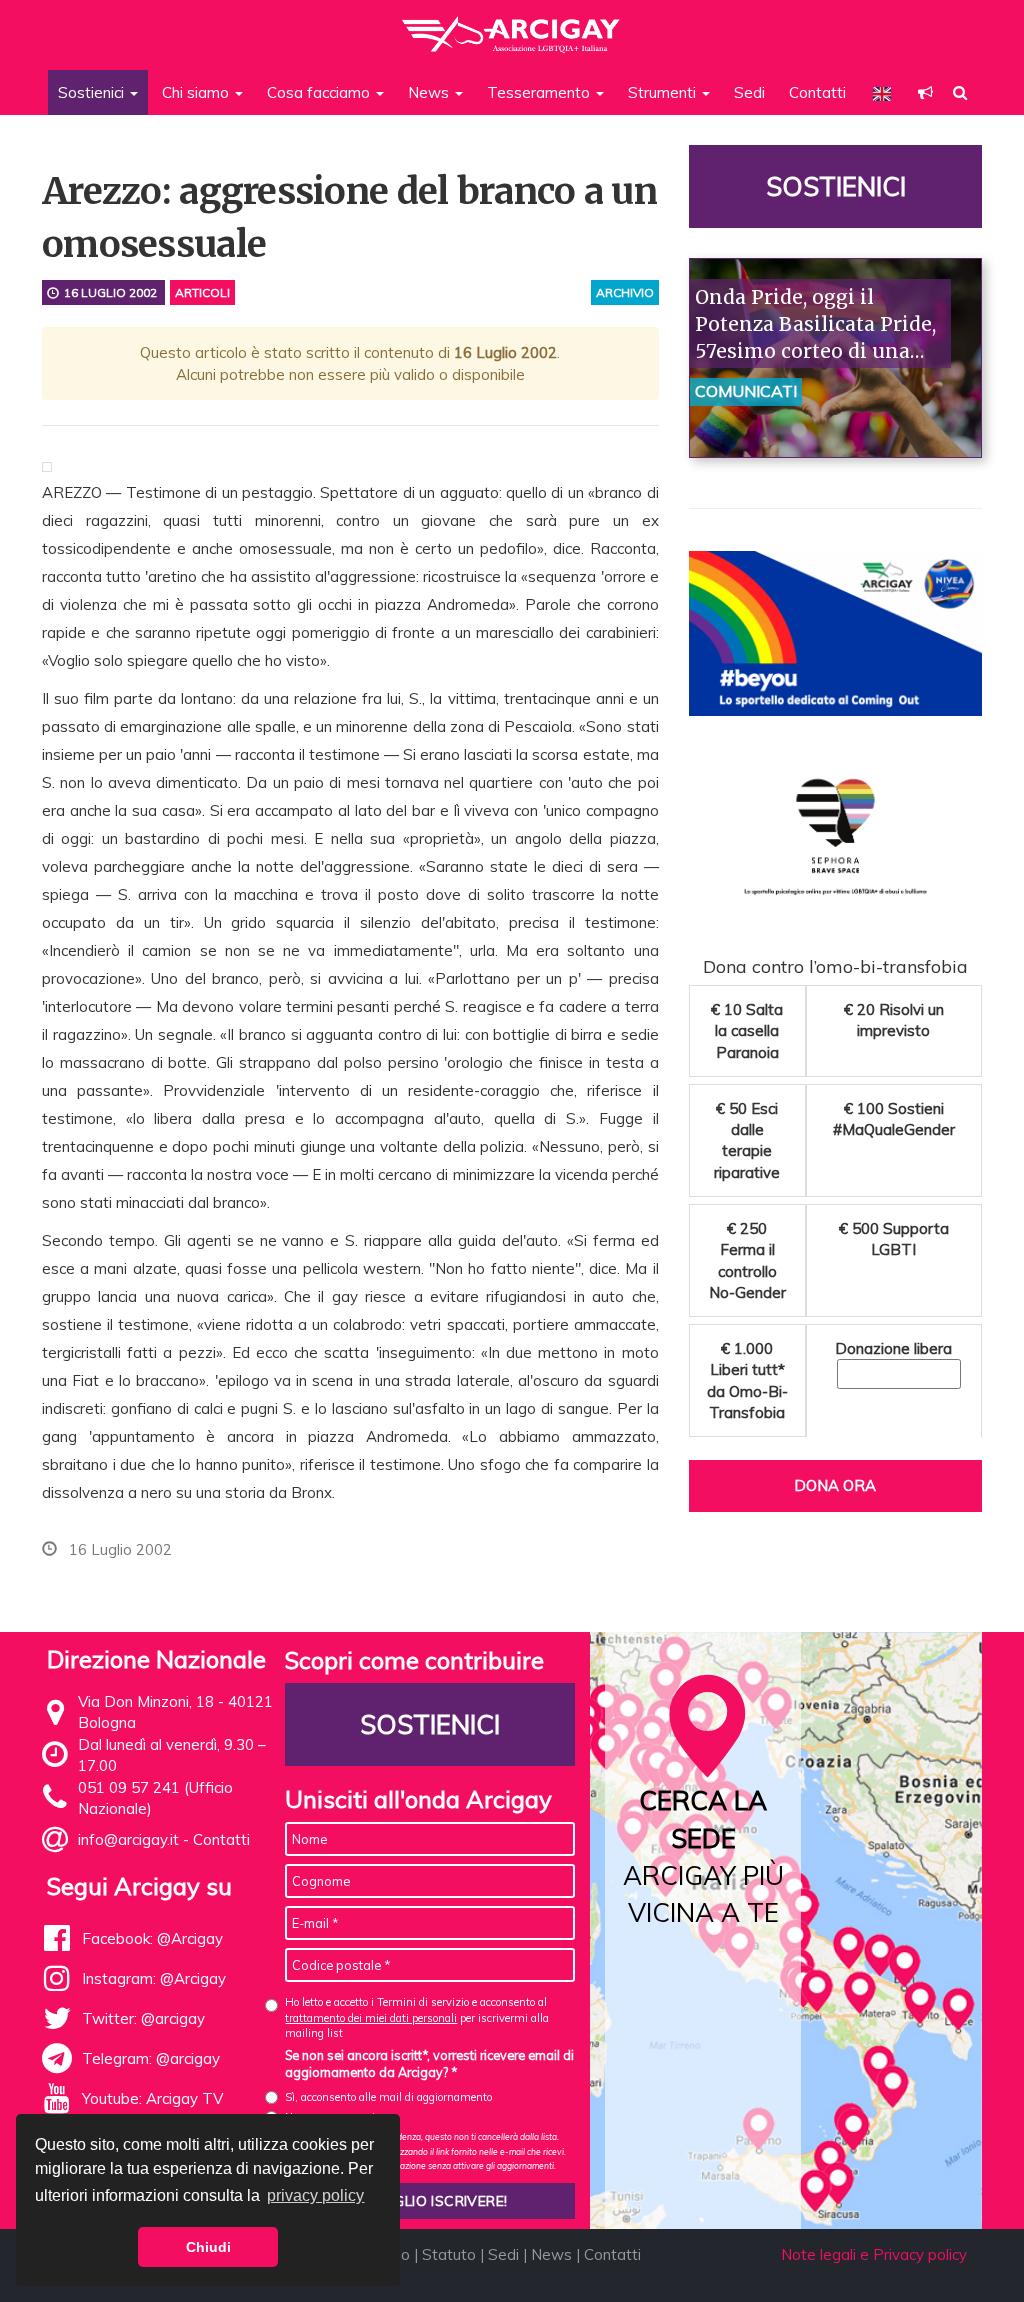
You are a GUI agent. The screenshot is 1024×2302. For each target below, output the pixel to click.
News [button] (430, 92)
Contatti (817, 92)
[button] (925, 92)
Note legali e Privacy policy (874, 2254)
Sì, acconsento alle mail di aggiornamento (388, 2097)
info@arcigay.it (128, 1839)
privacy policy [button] (315, 2195)
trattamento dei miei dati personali (371, 2018)
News (551, 2254)
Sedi (749, 92)
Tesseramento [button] (540, 92)
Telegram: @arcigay (151, 2058)
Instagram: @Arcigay (154, 1978)
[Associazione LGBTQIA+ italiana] (512, 25)
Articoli (202, 292)
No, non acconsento (333, 2117)
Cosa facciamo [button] (320, 92)
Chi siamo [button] (197, 92)
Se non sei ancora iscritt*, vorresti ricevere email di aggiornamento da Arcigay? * (429, 2064)
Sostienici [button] (93, 92)
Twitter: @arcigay (143, 2018)
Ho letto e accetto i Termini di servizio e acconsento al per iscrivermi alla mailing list (417, 2017)
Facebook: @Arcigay (152, 1938)
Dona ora (835, 1485)
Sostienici (835, 186)
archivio (625, 292)
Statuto (449, 2254)
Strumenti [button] (664, 92)
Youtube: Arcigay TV (152, 2098)
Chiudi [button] (208, 2247)
